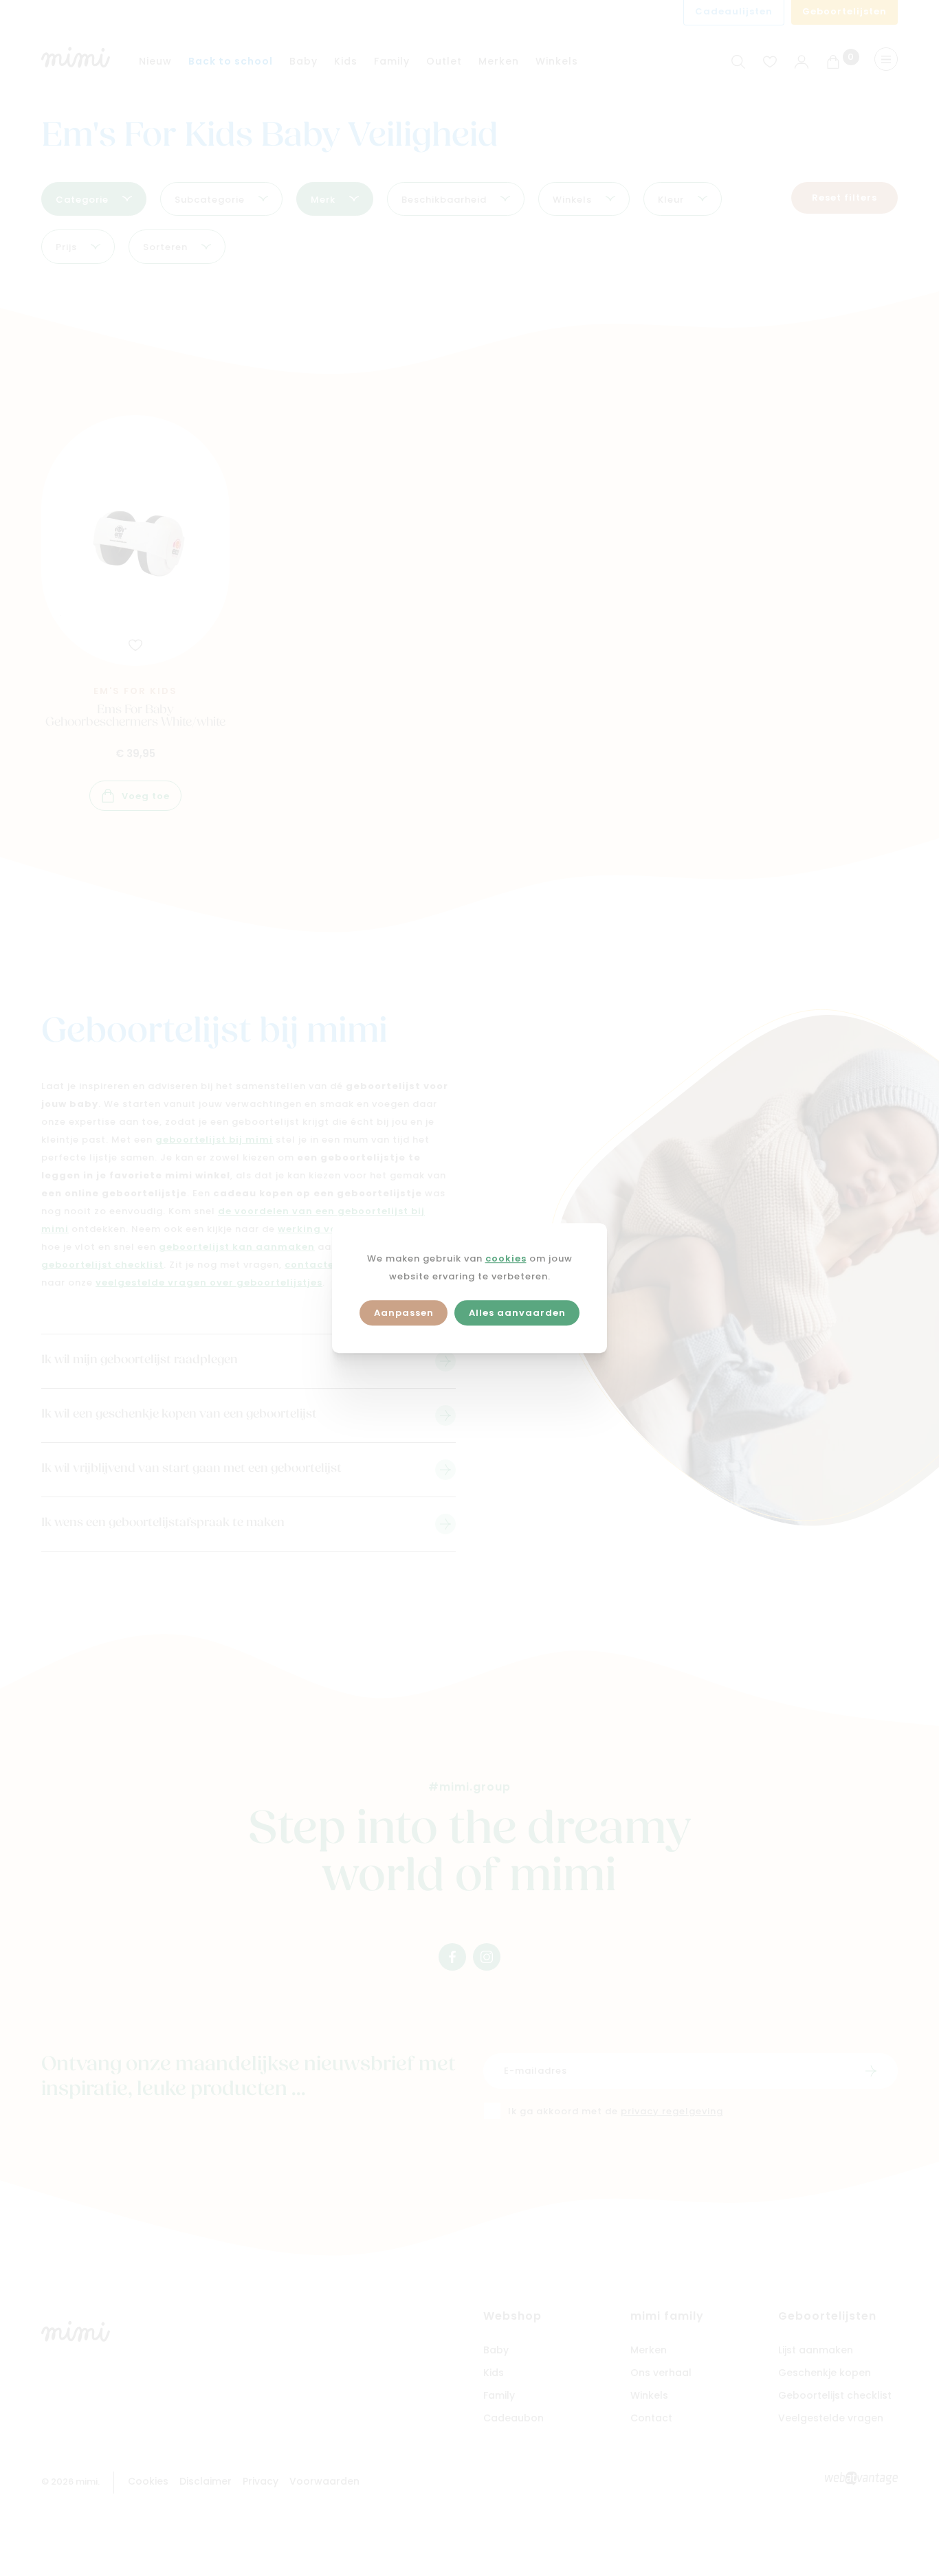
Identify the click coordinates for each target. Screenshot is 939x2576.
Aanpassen (404, 1313)
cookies (506, 1259)
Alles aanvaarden (517, 1313)
